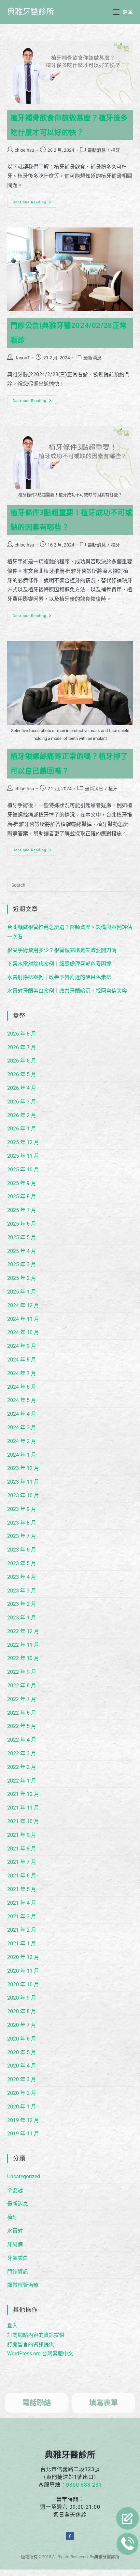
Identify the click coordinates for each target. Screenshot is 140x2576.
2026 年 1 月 (22, 1129)
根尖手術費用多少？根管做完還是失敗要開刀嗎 (62, 950)
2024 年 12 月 (23, 1305)
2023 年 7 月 (22, 1536)
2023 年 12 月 (23, 1468)
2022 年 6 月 (22, 1713)
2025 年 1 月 (22, 1292)
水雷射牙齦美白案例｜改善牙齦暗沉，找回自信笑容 (67, 991)
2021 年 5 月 (22, 1889)
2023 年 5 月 (22, 1563)
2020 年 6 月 (22, 2039)
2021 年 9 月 (22, 1835)
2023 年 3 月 (22, 1591)
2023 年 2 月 (22, 1604)
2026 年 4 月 (22, 1088)
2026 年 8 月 (22, 1034)
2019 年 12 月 (23, 2120)
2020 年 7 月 (22, 2025)
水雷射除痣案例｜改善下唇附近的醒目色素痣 (59, 977)
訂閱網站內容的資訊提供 (36, 2335)
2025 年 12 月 (23, 1142)
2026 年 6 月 (22, 1061)
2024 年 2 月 (22, 1441)
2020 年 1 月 (22, 2107)
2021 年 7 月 (22, 1862)
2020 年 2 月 (22, 2093)
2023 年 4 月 (22, 1577)
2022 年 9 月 (22, 1672)
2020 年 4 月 (22, 2066)
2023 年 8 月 (22, 1523)
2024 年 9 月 (22, 1346)
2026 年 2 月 (22, 1115)
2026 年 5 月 (22, 1074)
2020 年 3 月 (22, 2079)
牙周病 (15, 2244)
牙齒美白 (18, 2258)
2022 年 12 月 (23, 1631)
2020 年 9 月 (22, 1998)
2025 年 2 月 (22, 1278)
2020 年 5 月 (22, 2052)
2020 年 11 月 (23, 1971)
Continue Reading (34, 201)
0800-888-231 (84, 2485)
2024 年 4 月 (22, 1414)
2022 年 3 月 (22, 1753)
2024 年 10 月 (23, 1332)
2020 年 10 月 (23, 1984)
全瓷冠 (15, 2190)
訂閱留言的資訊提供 (31, 2344)
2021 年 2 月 (22, 1930)
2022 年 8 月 (22, 1686)
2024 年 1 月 (22, 1455)
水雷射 (15, 2231)
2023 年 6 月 (22, 1550)
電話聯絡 (37, 2403)
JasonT (22, 358)
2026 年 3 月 (22, 1102)
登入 (12, 2326)
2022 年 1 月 (22, 1781)
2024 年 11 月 (23, 1319)
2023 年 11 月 (23, 1482)
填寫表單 (104, 2403)
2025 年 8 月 (22, 1197)
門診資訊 (18, 2272)
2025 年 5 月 (22, 1237)
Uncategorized (24, 2177)
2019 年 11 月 (23, 2134)
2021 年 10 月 (23, 1821)
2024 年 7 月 (22, 1373)
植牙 (116, 150)
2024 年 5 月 (22, 1400)
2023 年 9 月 (22, 1509)
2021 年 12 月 (23, 1794)
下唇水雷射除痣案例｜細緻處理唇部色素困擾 (59, 964)
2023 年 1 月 (22, 1618)
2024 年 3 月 (22, 1428)
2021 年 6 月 (22, 1876)
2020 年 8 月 (22, 2011)
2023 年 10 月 (23, 1495)
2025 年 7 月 (22, 1210)
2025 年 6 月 (22, 1224)
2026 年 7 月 (22, 1047)
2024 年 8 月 (22, 1360)
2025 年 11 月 (23, 1156)
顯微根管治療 (23, 2285)
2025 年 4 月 (22, 1251)
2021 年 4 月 (22, 1903)
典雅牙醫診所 (31, 12)
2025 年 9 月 (22, 1183)
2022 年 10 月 (23, 1658)
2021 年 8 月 (22, 1849)
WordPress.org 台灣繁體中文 (40, 2354)
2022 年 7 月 (22, 1699)
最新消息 (97, 150)
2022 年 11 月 (23, 1645)
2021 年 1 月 (22, 1944)
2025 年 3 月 (22, 1264)
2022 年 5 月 (22, 1726)
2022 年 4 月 (22, 1740)
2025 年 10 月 (23, 1170)
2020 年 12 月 (23, 1957)
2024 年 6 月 (22, 1387)
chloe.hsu (24, 150)
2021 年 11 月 (23, 1808)
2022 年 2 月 (22, 1767)
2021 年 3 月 (22, 1917)
